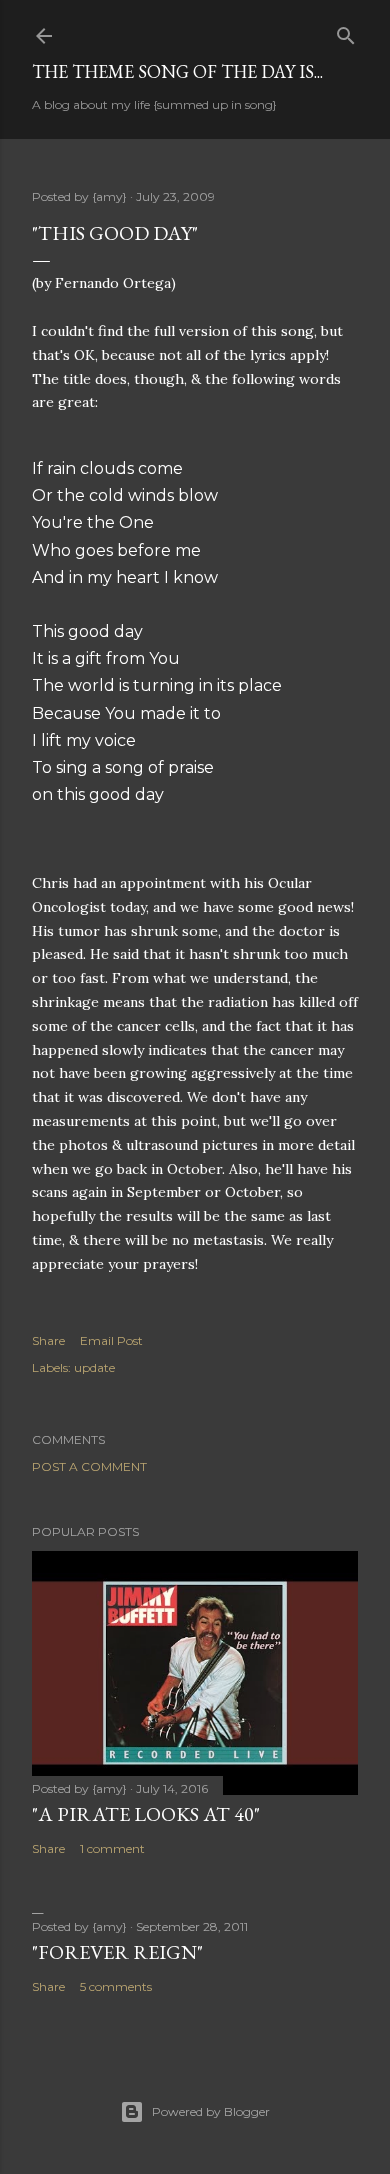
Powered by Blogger (211, 2111)
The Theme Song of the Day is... (177, 71)
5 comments (116, 1986)
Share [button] (48, 1340)
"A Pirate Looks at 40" (146, 1814)
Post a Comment (89, 1466)
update (94, 1367)
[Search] (346, 31)
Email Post (111, 1340)
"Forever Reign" (117, 1952)
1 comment (112, 1848)
